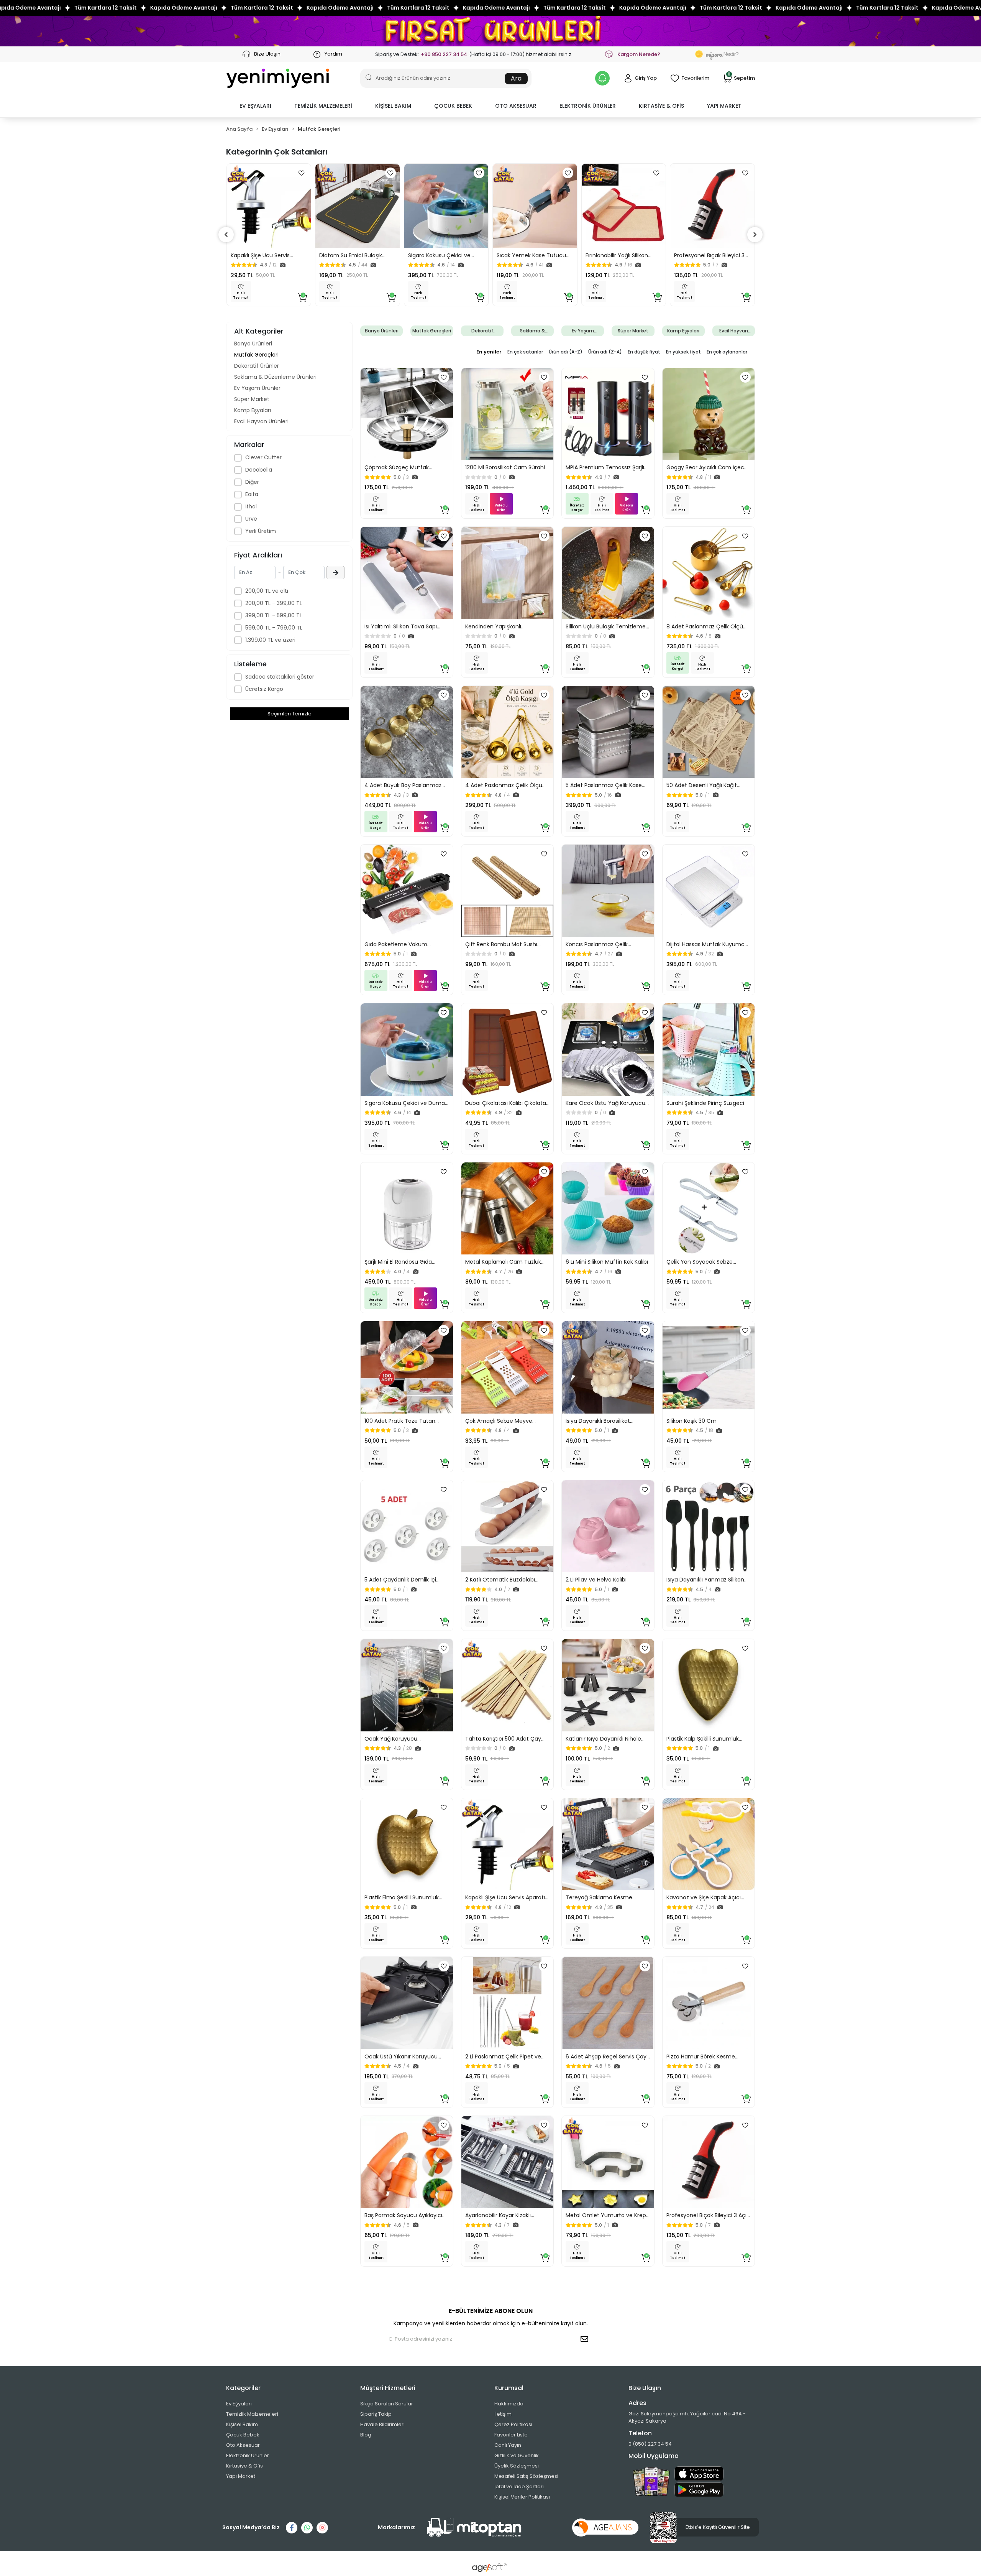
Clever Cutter (263, 457)
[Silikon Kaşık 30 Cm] (709, 1367)
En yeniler (489, 352)
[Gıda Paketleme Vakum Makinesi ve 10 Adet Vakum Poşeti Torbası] (407, 891)
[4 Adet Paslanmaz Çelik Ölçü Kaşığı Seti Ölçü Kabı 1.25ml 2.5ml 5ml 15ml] (508, 732)
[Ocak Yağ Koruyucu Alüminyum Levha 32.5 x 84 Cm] (407, 1685)
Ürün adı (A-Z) (566, 352)
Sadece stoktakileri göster (280, 677)
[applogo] (699, 2474)
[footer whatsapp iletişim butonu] (307, 2528)
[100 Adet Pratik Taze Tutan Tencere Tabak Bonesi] (407, 1367)
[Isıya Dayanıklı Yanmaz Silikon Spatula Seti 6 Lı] (709, 1526)
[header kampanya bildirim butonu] (602, 78)
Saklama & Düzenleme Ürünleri (275, 377)
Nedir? (722, 54)
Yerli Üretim (261, 531)
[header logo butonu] (278, 78)
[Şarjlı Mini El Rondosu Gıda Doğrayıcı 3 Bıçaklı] (407, 1209)
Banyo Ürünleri (253, 344)
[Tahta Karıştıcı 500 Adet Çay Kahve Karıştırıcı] (508, 1685)
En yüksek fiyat (683, 352)
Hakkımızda (509, 2404)
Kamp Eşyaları (253, 410)
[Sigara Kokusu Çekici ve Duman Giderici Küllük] (446, 206)
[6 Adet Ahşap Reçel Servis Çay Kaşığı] (608, 2003)
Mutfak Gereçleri (256, 355)
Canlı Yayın (508, 2445)
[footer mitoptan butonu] (474, 2528)
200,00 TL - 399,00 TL (274, 603)
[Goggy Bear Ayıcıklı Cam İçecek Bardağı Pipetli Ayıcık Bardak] (709, 414)
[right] (755, 235)
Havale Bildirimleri (382, 2424)
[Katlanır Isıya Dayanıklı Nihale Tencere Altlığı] (608, 1685)
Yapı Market (241, 2476)
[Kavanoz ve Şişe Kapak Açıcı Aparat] (709, 1844)
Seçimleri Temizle (290, 714)
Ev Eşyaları (239, 2404)
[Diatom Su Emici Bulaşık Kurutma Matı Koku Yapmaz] (358, 206)
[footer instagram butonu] (322, 2528)
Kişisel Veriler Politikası (522, 2497)
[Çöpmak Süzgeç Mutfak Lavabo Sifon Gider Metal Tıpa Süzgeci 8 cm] (407, 414)
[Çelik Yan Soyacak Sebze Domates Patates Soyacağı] (709, 1209)
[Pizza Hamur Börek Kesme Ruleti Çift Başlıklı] (709, 2003)
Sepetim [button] (741, 78)
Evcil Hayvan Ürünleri (261, 421)
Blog (366, 2435)
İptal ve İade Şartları (519, 2486)
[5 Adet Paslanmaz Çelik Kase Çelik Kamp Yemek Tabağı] (608, 732)
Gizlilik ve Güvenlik (517, 2455)
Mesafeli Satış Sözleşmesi (526, 2476)
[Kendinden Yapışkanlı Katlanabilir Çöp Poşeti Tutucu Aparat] (508, 573)
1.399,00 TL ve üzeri (270, 640)
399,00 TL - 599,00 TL (274, 615)
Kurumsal (509, 2388)
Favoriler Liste (511, 2435)
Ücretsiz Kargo (264, 689)
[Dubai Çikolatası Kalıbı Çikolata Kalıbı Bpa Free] (508, 1050)
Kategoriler (243, 2388)
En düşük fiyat (644, 352)
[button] (255, 106)
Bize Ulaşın (267, 54)
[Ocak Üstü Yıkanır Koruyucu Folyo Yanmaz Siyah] (407, 2003)
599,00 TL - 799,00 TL (274, 628)
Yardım (333, 54)
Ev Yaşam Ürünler (257, 388)
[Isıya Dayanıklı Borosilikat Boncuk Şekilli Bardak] (608, 1367)
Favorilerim (695, 78)
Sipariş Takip (376, 2414)
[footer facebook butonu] (292, 2528)
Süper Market (252, 399)
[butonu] (490, 31)
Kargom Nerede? (639, 54)
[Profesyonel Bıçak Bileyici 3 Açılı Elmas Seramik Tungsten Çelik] (712, 206)
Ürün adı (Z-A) (605, 352)
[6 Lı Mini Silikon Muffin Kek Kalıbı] (608, 1209)
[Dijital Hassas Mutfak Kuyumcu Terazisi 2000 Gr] (709, 891)
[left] (226, 235)
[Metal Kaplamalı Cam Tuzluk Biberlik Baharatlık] (508, 1209)
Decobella (259, 470)
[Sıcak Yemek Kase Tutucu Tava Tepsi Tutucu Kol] (535, 206)
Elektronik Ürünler (248, 2455)
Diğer (252, 482)
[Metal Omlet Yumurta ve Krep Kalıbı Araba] (608, 2162)
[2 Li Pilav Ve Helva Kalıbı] (608, 1526)
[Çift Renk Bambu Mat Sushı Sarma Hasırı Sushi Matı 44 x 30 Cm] (508, 891)
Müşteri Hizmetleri (388, 2388)
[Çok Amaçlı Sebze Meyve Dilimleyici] (508, 1367)
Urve (251, 519)
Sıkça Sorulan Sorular (387, 2404)
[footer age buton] (605, 2527)
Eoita (252, 494)
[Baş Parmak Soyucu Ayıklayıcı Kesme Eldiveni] (407, 2162)
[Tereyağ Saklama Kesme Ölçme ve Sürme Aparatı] (608, 1844)
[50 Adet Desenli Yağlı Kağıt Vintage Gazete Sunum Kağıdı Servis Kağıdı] (709, 732)
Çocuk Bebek (243, 2435)
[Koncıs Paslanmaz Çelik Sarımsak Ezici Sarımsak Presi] (608, 891)
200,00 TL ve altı (267, 591)
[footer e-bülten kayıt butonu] (586, 2339)
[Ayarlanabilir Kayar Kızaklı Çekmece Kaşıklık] (508, 2162)
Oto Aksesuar (243, 2445)
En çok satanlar (525, 352)
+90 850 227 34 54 (444, 54)
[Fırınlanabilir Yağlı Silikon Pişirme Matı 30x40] (624, 206)
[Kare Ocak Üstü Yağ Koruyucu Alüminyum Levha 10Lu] (608, 1050)
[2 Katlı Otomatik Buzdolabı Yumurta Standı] (508, 1526)
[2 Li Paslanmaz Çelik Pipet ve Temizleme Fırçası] (508, 2003)
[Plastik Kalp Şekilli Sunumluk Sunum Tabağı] (709, 1685)
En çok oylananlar (727, 352)
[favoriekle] (302, 173)
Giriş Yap (646, 78)
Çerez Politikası (513, 2424)
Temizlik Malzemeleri (252, 2414)
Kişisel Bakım (242, 2424)
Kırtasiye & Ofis (244, 2466)
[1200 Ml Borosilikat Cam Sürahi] (508, 414)
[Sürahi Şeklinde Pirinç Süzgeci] (709, 1050)
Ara (516, 78)
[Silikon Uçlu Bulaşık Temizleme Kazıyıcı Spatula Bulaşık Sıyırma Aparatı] (608, 573)
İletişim (503, 2414)
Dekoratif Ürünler (257, 366)
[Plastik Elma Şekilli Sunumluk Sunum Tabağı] (407, 1844)
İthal (251, 506)
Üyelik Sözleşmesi (517, 2466)
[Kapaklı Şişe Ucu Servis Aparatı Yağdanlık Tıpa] (269, 206)
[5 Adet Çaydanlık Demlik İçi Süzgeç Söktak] (407, 1526)
